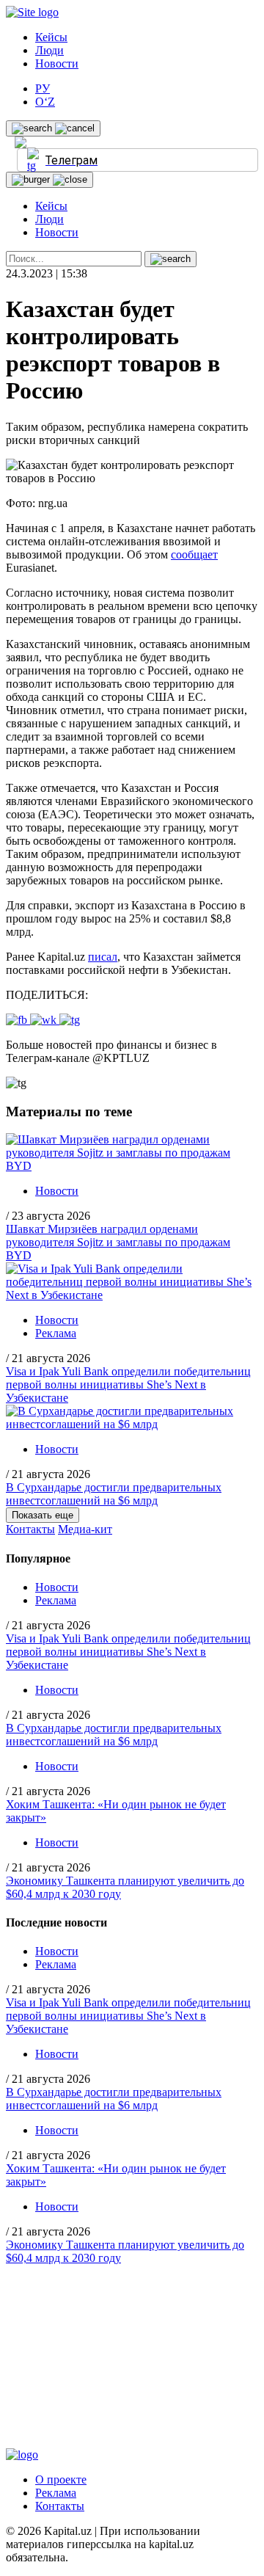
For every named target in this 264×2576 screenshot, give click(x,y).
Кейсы (51, 37)
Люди (49, 50)
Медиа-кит (85, 1529)
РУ (43, 88)
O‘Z (45, 102)
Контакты (30, 1529)
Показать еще (43, 1515)
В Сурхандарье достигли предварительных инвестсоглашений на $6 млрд (114, 1494)
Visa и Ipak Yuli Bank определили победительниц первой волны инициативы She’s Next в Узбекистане (128, 1385)
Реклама (56, 1333)
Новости (57, 63)
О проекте (61, 2479)
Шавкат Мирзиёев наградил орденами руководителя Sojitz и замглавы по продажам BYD (118, 1242)
